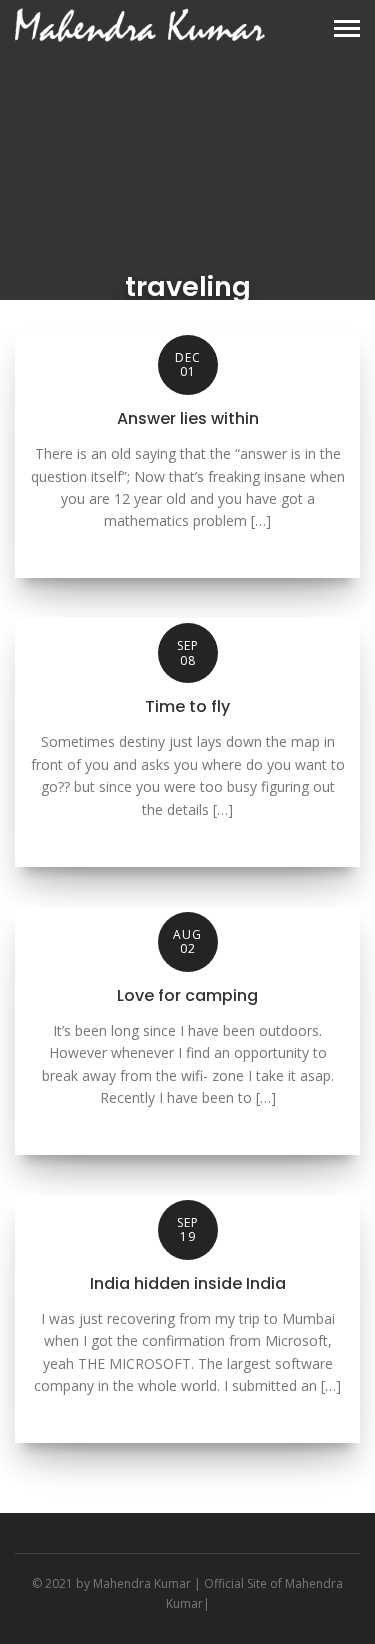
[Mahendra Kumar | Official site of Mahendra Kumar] (140, 25)
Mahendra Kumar (142, 1583)
